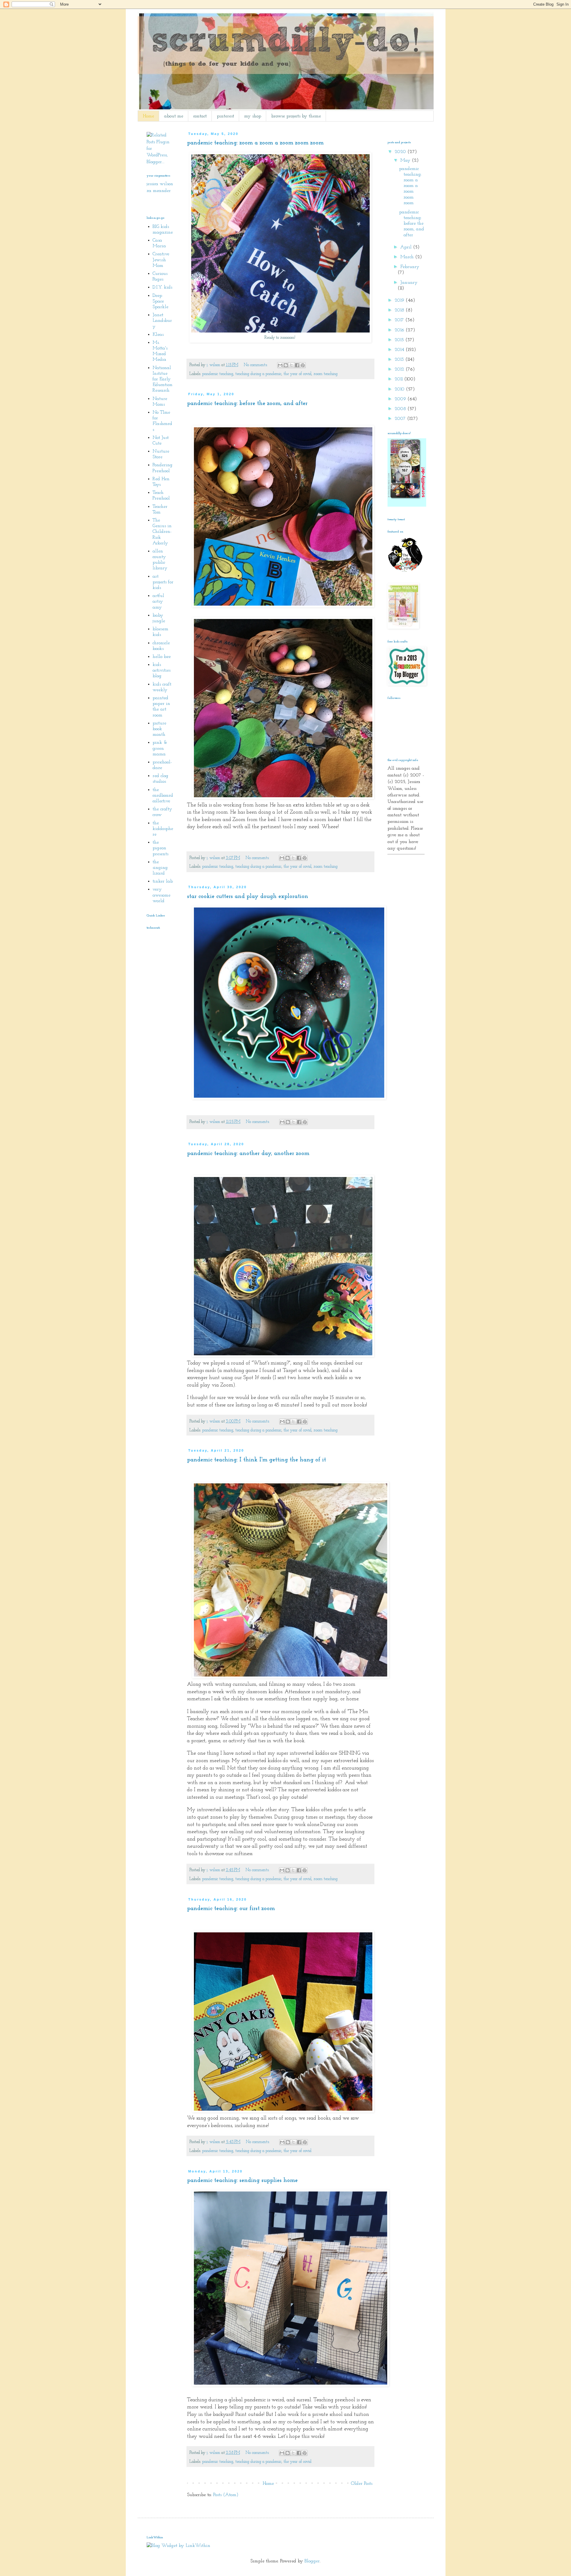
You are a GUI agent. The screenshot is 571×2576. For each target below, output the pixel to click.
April (407, 247)
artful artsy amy (158, 601)
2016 (400, 330)
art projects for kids (163, 582)
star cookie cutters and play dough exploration (248, 897)
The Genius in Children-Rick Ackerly (162, 532)
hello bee (162, 657)
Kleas (158, 335)
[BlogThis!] (286, 365)
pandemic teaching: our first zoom (231, 1909)
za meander (159, 191)
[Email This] (280, 365)
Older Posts (362, 2484)
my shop (253, 116)
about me (174, 116)
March (408, 257)
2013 (400, 360)
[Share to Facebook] (297, 365)
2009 (401, 399)
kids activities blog (161, 670)
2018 (400, 310)
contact (200, 116)
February (410, 267)
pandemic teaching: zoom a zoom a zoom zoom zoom (255, 143)
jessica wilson (160, 184)
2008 (401, 409)
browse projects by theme (296, 116)
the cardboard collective (163, 795)
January (409, 283)
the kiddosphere (163, 829)
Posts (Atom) (226, 2495)
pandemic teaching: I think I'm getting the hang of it (257, 1460)
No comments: (256, 365)
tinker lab (163, 881)
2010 (400, 389)
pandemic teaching (218, 374)
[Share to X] (291, 365)
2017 (400, 320)
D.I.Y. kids (162, 287)
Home (148, 116)
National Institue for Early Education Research (163, 379)
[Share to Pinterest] (303, 365)
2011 (399, 379)
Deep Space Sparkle (160, 301)
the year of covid (297, 374)
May (406, 160)
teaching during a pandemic (258, 374)
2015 (400, 340)
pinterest (225, 116)
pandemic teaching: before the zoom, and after (247, 404)
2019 (400, 300)
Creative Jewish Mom (161, 260)
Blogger (312, 2561)
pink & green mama (160, 748)
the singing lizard (160, 868)
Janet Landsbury (162, 321)
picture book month (159, 729)
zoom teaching (325, 374)
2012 (400, 369)
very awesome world (161, 895)
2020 (401, 152)
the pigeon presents (160, 848)
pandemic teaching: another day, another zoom (248, 1154)
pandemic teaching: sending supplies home (242, 2180)
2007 (401, 419)
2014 (400, 350)
